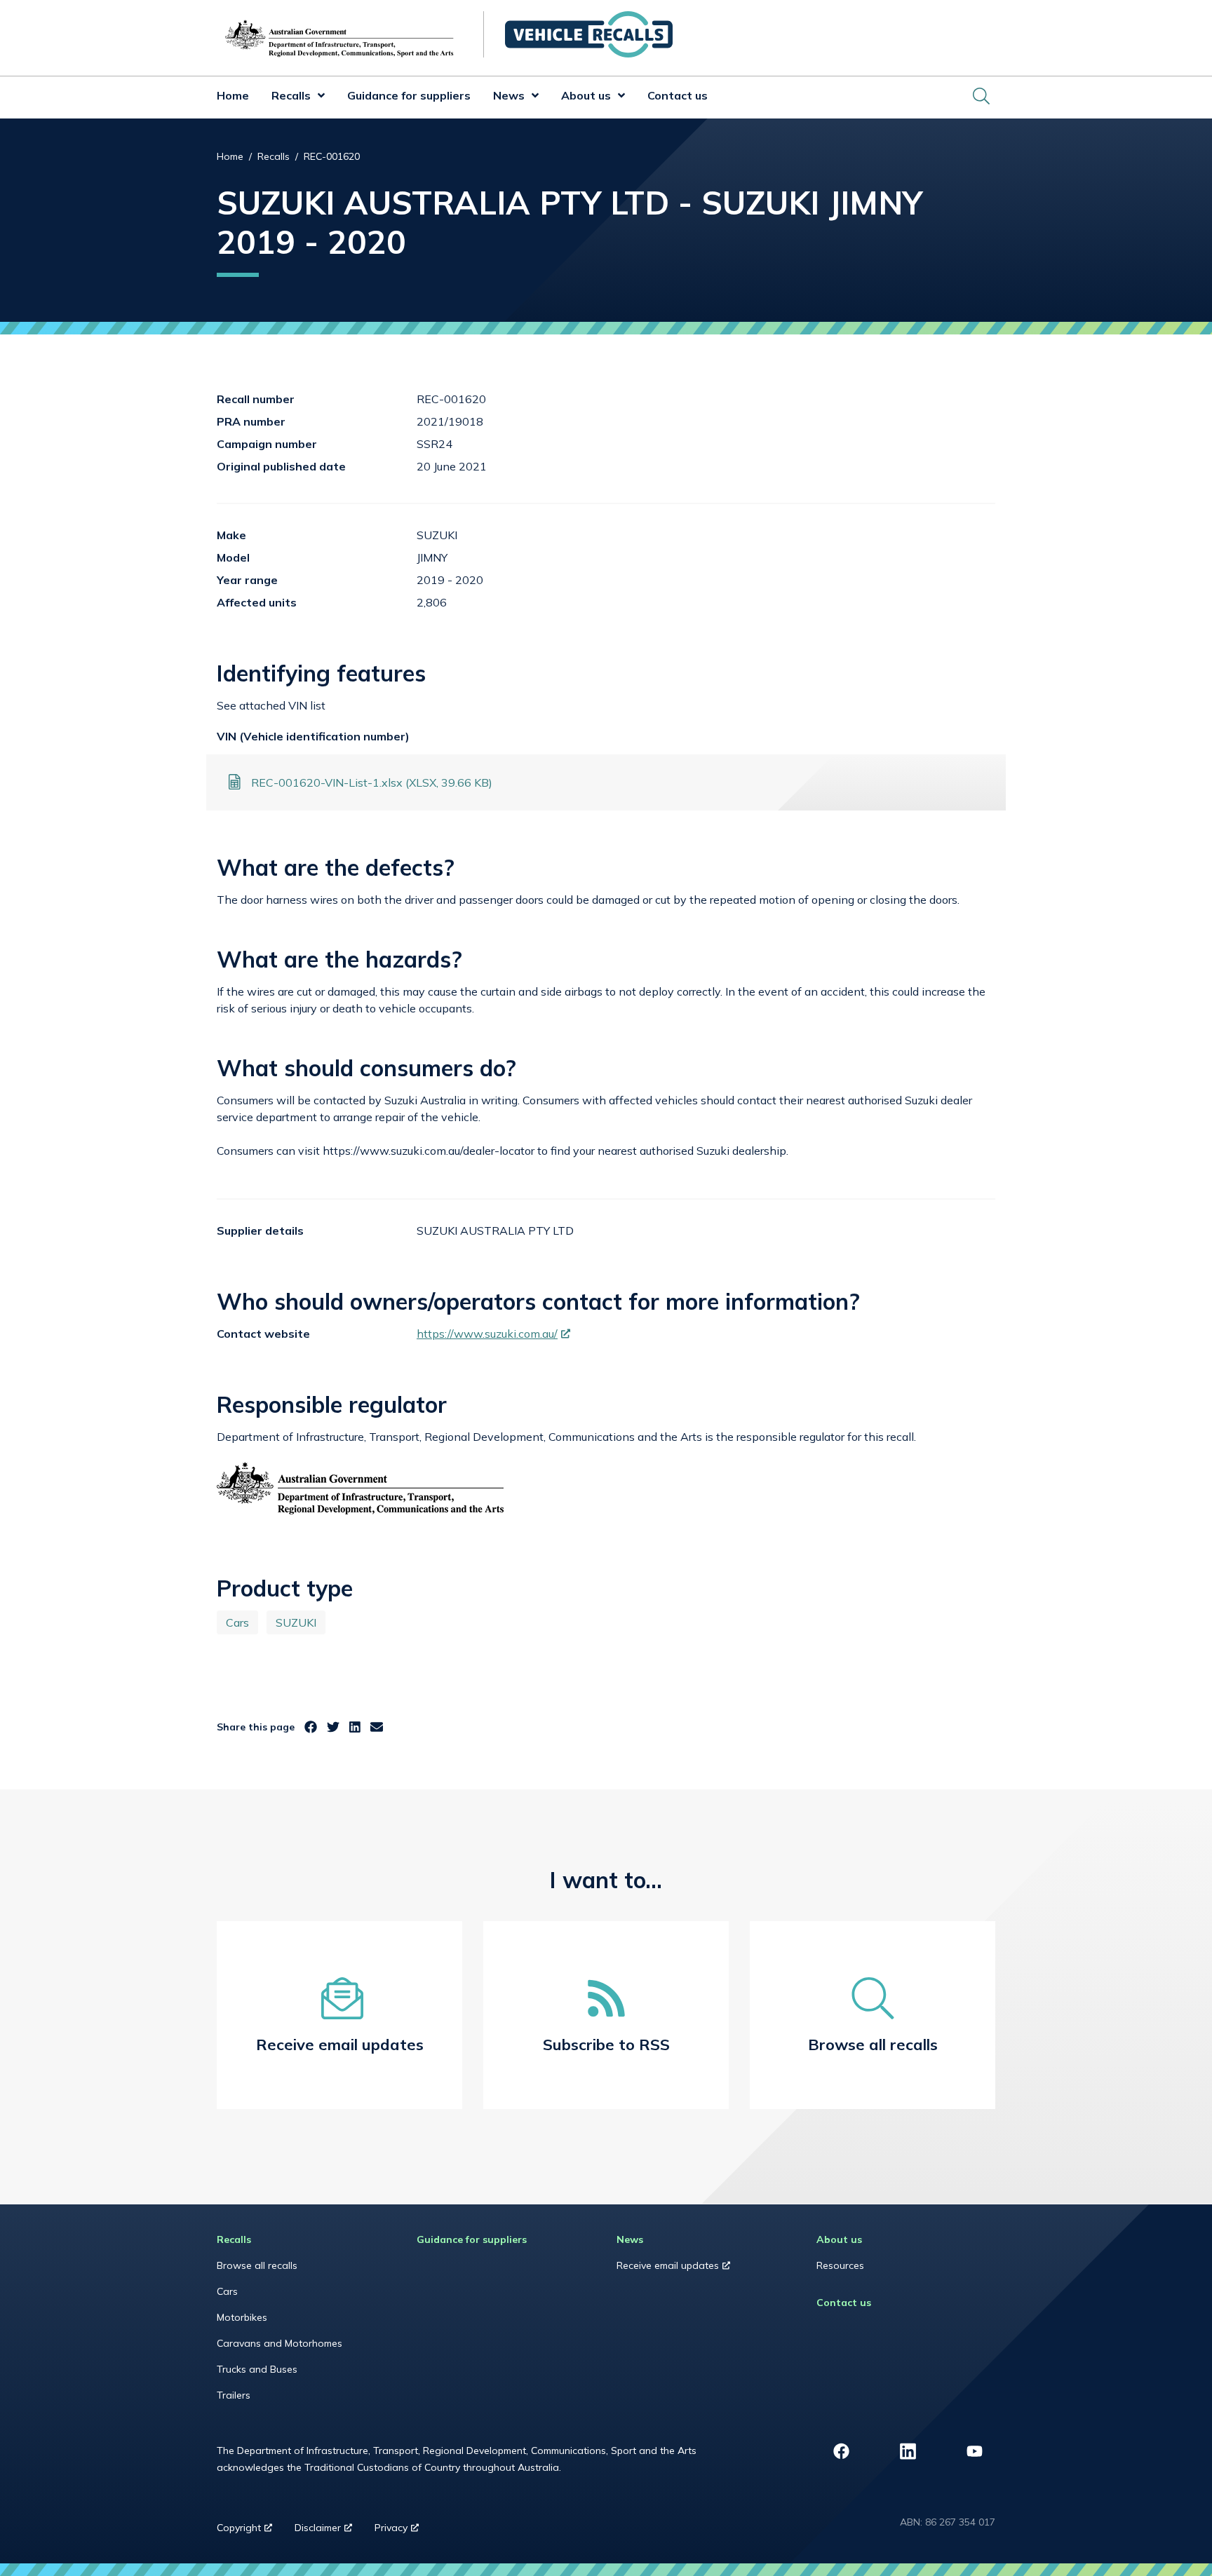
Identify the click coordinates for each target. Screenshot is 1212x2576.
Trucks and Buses (257, 2369)
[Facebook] (311, 1727)
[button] (318, 97)
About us (586, 95)
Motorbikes (242, 2317)
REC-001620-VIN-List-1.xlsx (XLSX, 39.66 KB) (372, 782)
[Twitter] (333, 1727)
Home (233, 95)
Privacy (402, 2531)
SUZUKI (296, 1622)
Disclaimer (329, 2531)
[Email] (377, 1727)
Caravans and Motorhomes (280, 2343)
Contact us (678, 95)
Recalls (291, 95)
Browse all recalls (257, 2265)
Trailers (234, 2395)
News (509, 95)
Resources (840, 2265)
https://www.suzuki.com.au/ (493, 1334)
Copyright (250, 2531)
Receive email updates (686, 2269)
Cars (237, 1622)
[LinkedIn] (355, 1727)
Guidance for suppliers (409, 95)
